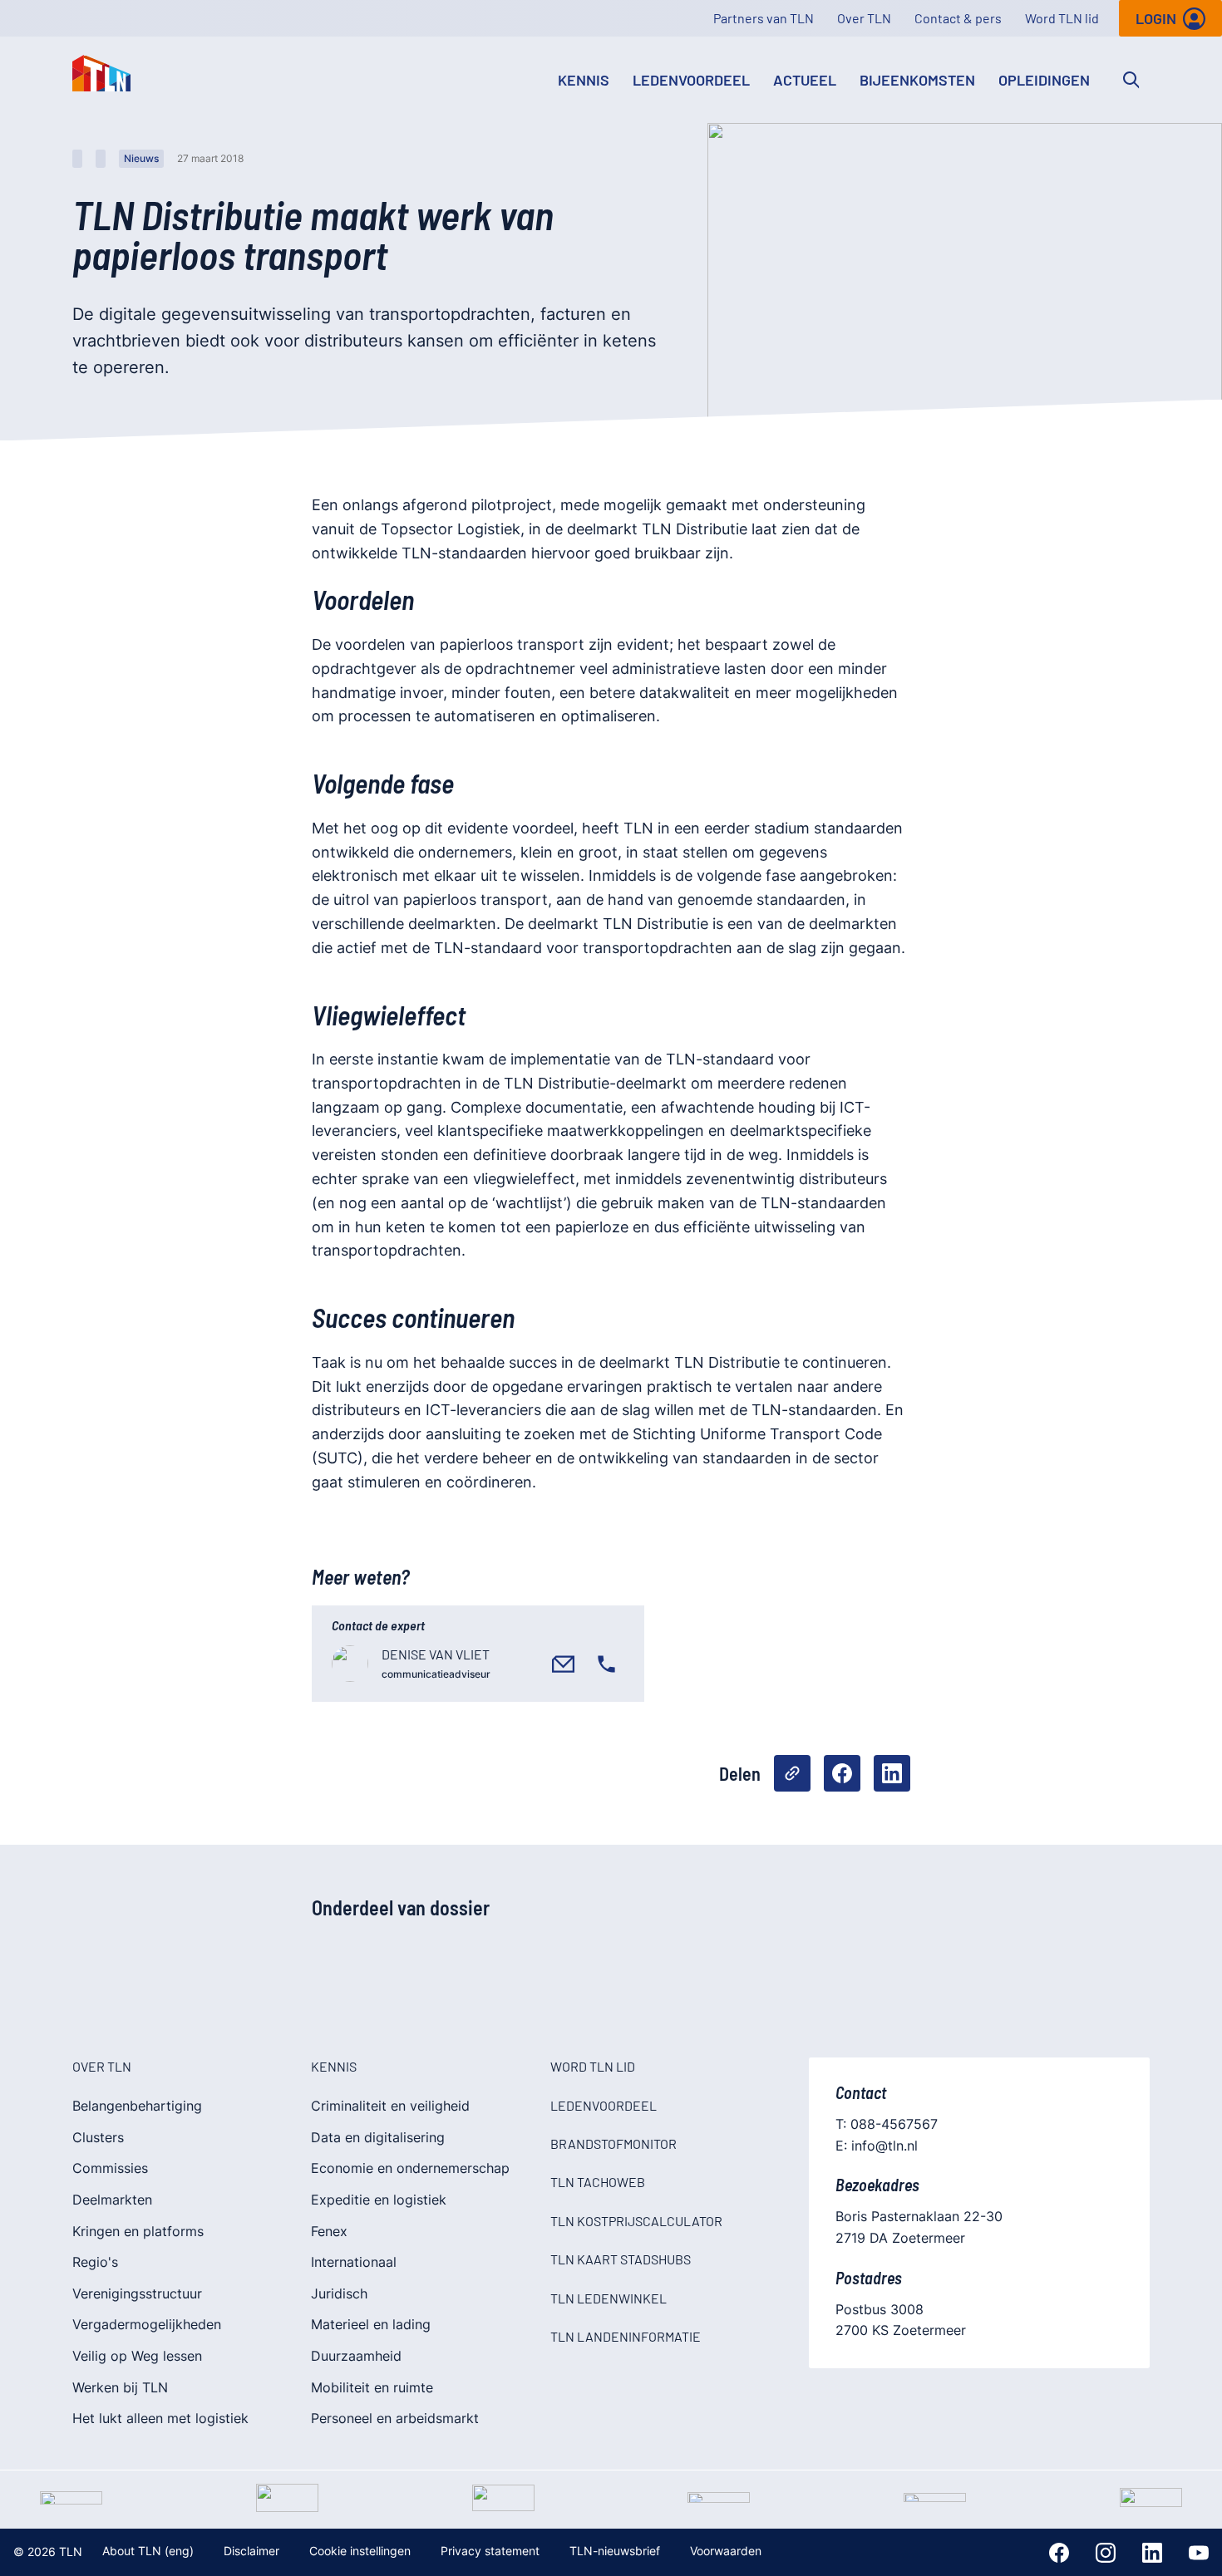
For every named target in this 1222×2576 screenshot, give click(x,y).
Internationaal (354, 2262)
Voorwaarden (726, 2551)
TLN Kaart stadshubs (621, 2259)
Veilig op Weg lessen (137, 2356)
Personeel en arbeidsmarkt (395, 2418)
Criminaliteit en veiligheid (390, 2106)
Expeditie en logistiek (379, 2200)
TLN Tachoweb (598, 2182)
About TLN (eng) (148, 2551)
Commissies (110, 2168)
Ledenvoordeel (691, 80)
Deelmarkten (112, 2200)
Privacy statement (490, 2551)
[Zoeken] (1131, 80)
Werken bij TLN (120, 2387)
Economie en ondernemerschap (410, 2168)
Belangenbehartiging (137, 2106)
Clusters (98, 2137)
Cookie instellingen (360, 2551)
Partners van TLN (764, 18)
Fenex (329, 2231)
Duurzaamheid (356, 2356)
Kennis (584, 80)
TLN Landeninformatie (626, 2336)
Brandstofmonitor (613, 2143)
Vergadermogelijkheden (147, 2324)
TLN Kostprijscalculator (636, 2221)
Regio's (95, 2262)
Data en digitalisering (378, 2137)
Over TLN (864, 18)
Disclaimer (251, 2551)
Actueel (805, 80)
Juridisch (339, 2293)
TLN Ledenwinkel (609, 2298)
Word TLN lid (1062, 18)
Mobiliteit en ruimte (372, 2387)
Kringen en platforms (138, 2231)
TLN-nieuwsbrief (615, 2551)
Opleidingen (1044, 80)
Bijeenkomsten (917, 80)
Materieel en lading (371, 2324)
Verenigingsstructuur (137, 2293)
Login (1156, 18)
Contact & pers (958, 18)
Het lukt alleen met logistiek (160, 2418)
